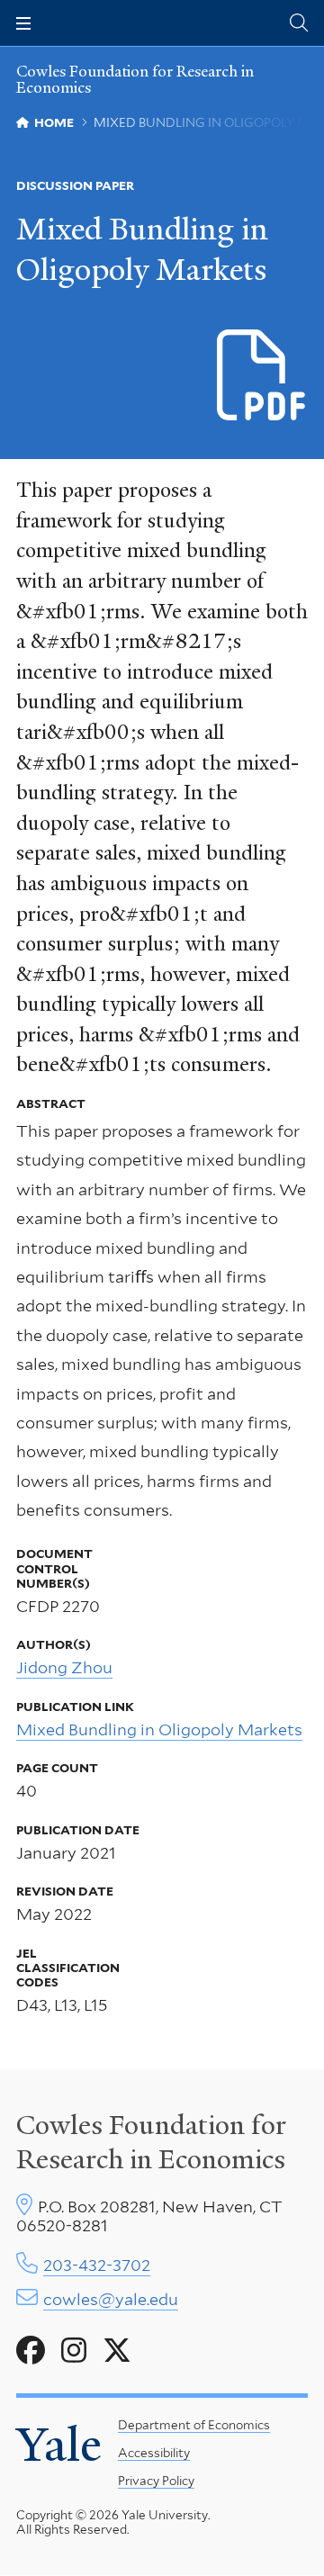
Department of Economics (194, 2425)
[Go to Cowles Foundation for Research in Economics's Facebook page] (31, 2351)
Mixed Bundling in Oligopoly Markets (159, 1729)
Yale (59, 2445)
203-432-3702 (97, 2265)
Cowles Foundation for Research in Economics (135, 79)
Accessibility (154, 2453)
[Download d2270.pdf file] (262, 376)
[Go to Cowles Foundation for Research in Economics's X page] (117, 2351)
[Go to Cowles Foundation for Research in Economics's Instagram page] (74, 2351)
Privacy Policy (156, 2481)
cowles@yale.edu (111, 2299)
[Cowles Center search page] (299, 23)
